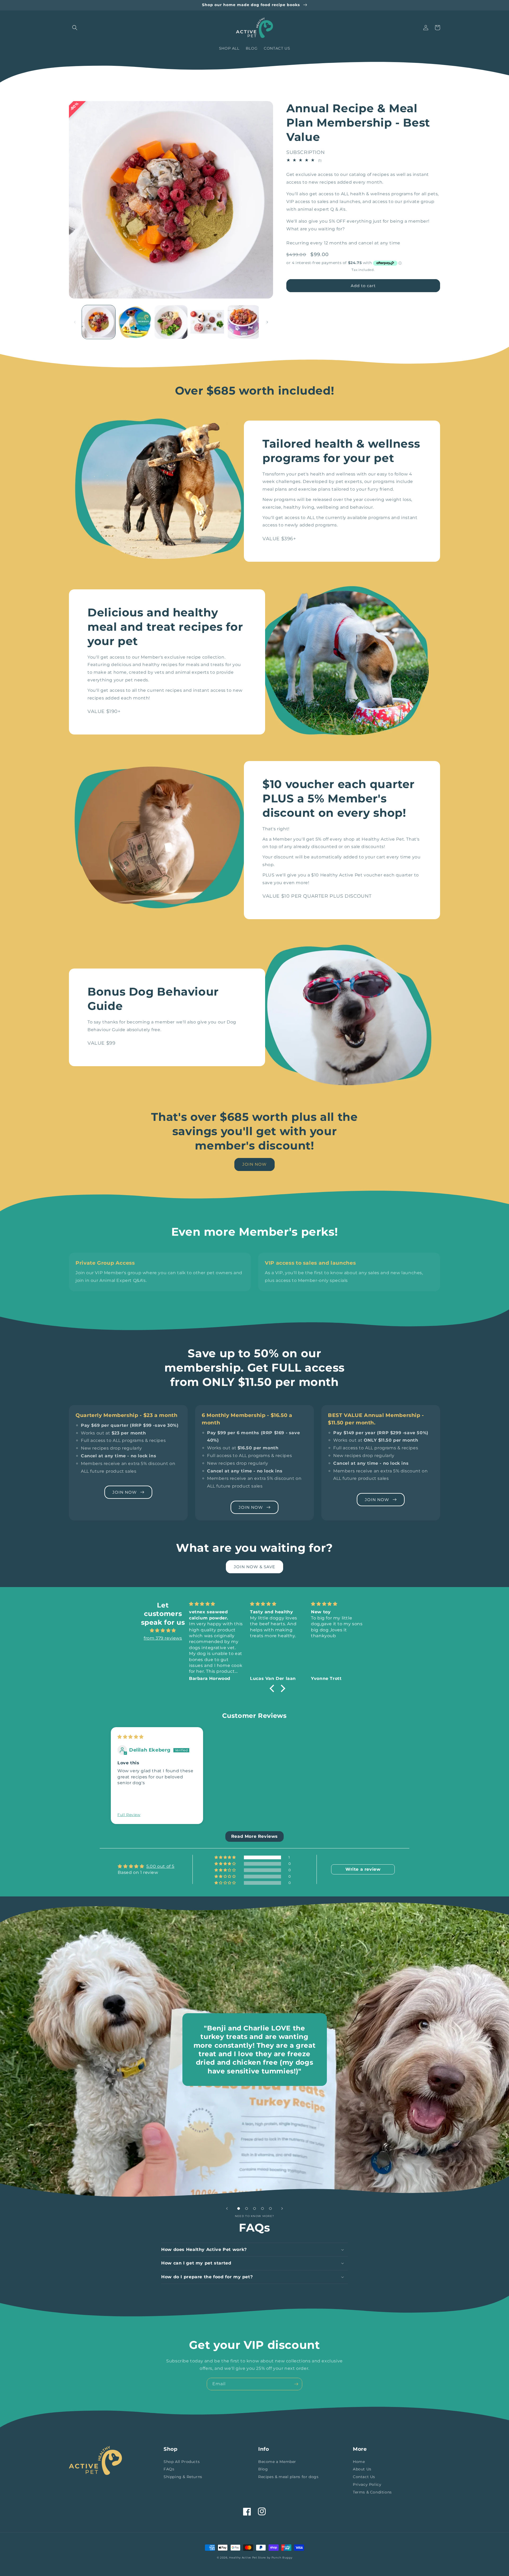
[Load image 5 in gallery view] (243, 322)
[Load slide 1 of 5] (239, 2208)
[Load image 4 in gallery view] (207, 322)
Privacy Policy (367, 2484)
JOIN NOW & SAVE (254, 1567)
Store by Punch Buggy (275, 2558)
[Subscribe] (296, 2384)
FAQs (169, 2469)
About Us (362, 2469)
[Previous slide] (104, 1784)
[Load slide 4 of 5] (262, 2208)
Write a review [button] (363, 1869)
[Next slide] (405, 1784)
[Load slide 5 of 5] (270, 2208)
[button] (75, 28)
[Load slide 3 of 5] (254, 2208)
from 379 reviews (163, 1638)
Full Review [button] (129, 1815)
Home (359, 2462)
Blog (263, 2469)
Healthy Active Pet (243, 2558)
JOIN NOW (254, 1164)
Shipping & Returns (183, 2477)
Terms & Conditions (372, 2492)
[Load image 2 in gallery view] (135, 322)
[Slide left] (75, 322)
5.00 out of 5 (160, 1866)
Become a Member (277, 2462)
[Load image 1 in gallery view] (99, 322)
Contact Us (364, 2477)
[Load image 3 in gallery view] (171, 322)
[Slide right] (267, 322)
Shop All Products (182, 2462)
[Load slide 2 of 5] (247, 2208)
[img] (163, 1631)
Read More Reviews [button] (254, 1836)
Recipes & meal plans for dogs (288, 2477)
